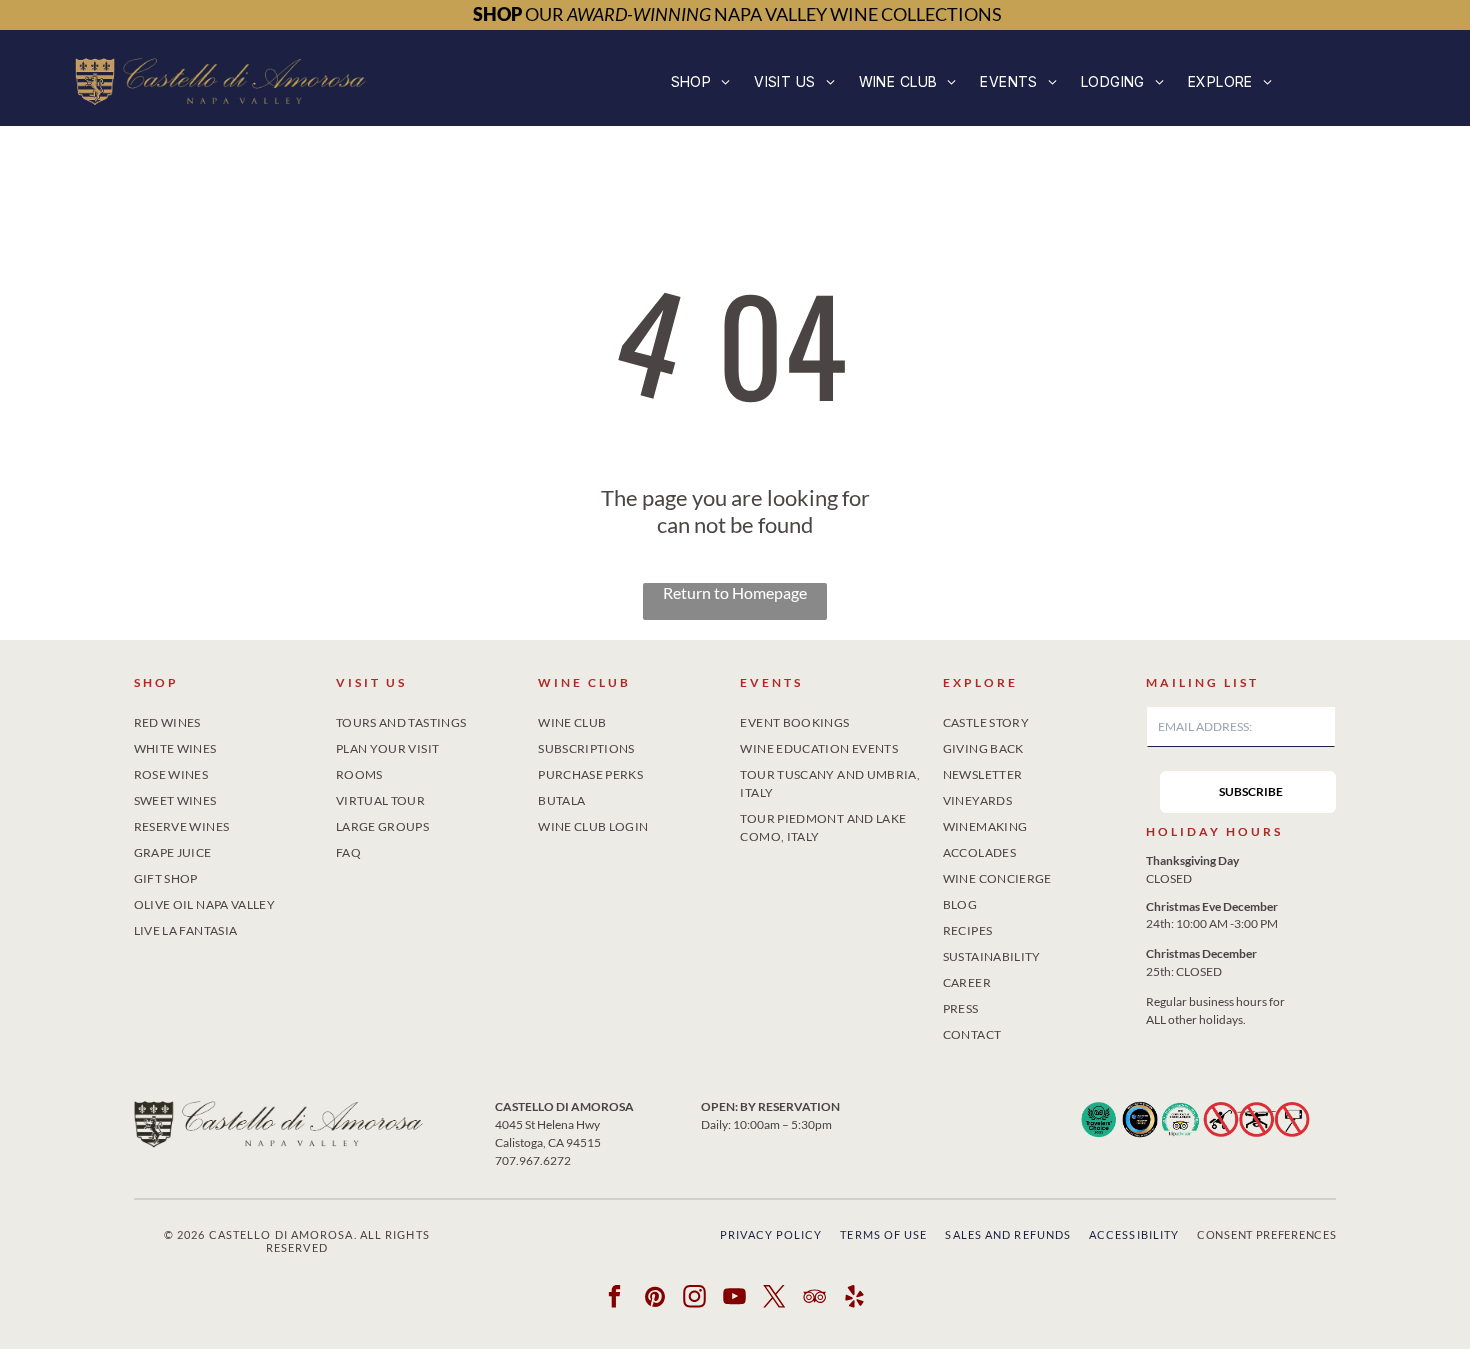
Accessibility (1134, 1234)
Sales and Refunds (1008, 1234)
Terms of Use (883, 1234)
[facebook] (615, 1299)
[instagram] (695, 1299)
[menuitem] (701, 81)
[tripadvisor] (815, 1299)
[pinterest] (655, 1299)
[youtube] (735, 1299)
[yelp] (855, 1299)
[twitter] (775, 1299)
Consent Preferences (1266, 1234)
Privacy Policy (771, 1234)
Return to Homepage (735, 592)
